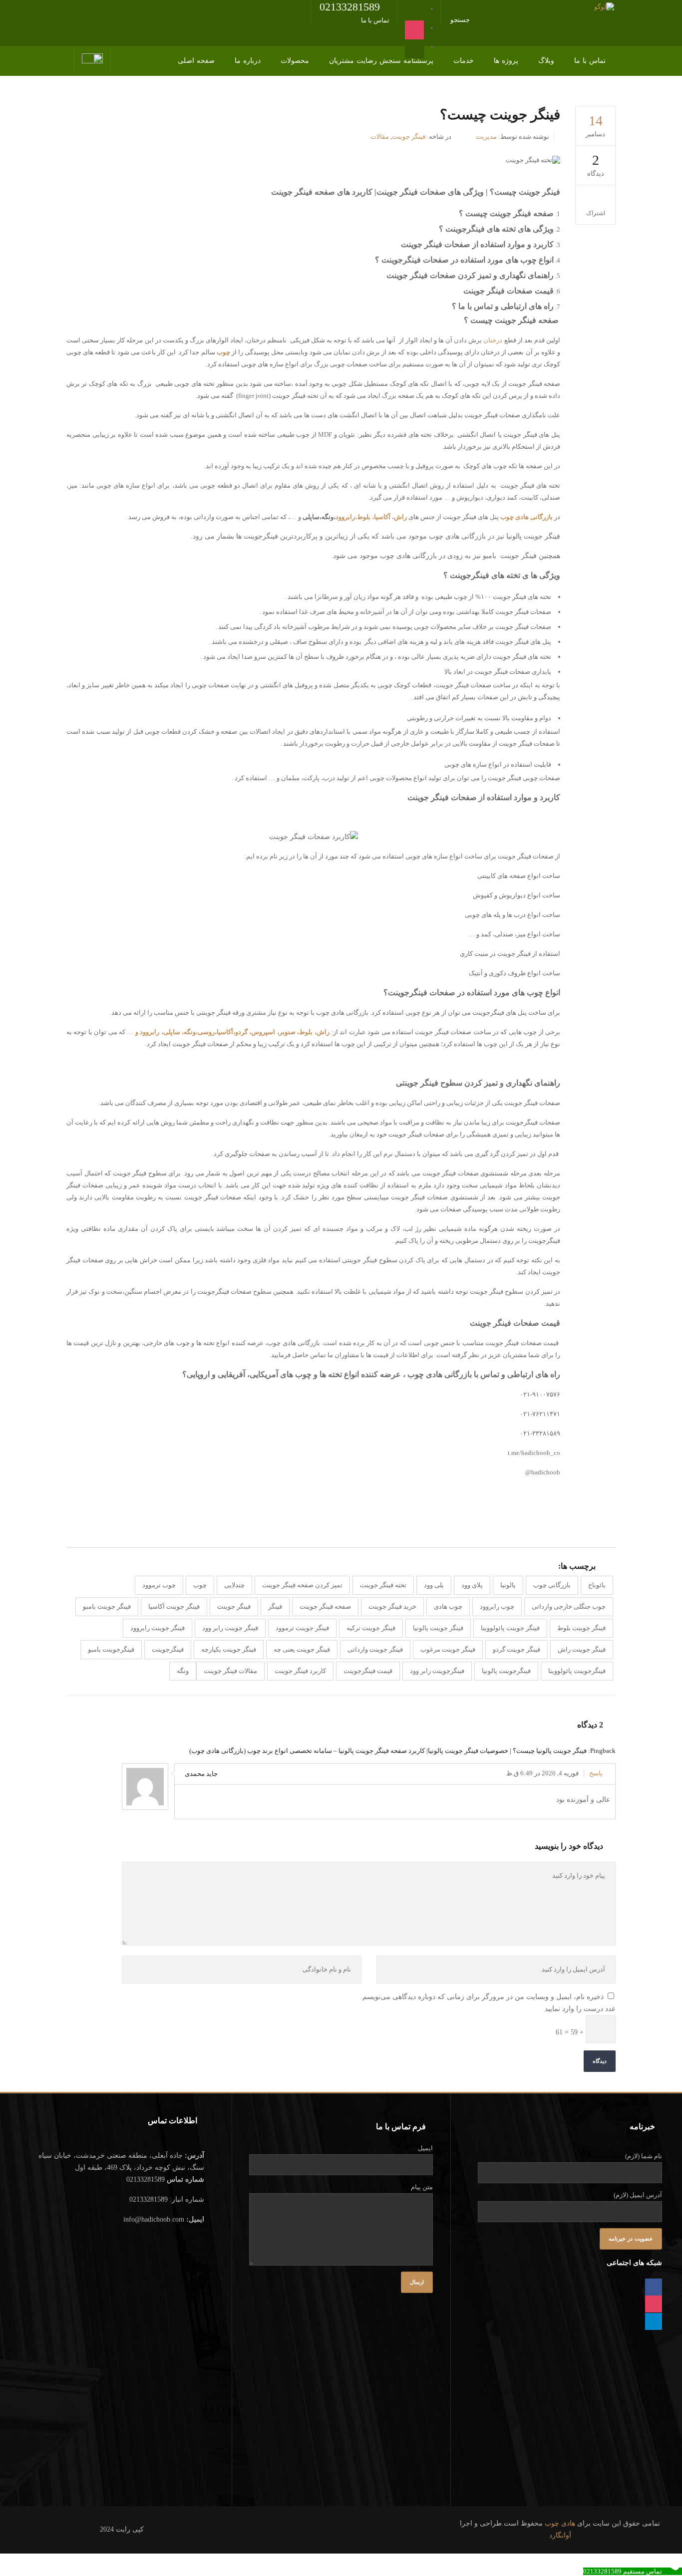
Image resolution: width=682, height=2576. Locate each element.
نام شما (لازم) (644, 2156)
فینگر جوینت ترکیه (371, 1628)
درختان (493, 340)
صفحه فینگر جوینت (325, 1606)
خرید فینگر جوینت (392, 1606)
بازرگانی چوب (552, 1585)
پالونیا (508, 1585)
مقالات (380, 137)
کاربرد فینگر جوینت (300, 1671)
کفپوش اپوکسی (537, 1511)
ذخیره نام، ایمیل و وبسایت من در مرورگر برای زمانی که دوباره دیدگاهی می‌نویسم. (482, 1997)
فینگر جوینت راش (582, 1649)
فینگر (275, 1606)
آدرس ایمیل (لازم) (638, 2195)
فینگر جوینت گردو (516, 1649)
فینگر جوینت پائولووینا (510, 1628)
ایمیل (425, 2148)
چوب (200, 1585)
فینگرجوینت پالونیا (506, 1671)
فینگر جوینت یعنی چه (302, 1649)
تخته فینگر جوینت (383, 1585)
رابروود (345, 517)
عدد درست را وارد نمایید (580, 2009)
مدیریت (486, 137)
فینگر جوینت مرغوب (448, 1649)
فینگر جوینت (409, 137)
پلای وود (472, 1585)
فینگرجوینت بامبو (111, 1649)
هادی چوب (560, 2523)
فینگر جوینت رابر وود (230, 1628)
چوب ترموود (159, 1585)
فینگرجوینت (168, 1649)
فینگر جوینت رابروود (158, 1628)
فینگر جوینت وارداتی (375, 1649)
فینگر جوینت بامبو (107, 1606)
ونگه (183, 1671)
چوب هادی (448, 1606)
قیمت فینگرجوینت (368, 1671)
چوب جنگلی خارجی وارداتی (569, 1606)
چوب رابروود (497, 1606)
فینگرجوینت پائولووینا (577, 1671)
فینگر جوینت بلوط (581, 1628)
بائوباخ (597, 1585)
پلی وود (434, 1585)
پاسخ (596, 1773)
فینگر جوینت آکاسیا (174, 1606)
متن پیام (422, 2187)
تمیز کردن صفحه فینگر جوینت (302, 1585)
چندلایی (234, 1585)
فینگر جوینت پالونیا (438, 1628)
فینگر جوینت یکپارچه (229, 1649)
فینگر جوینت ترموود (302, 1628)
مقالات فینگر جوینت (230, 1671)
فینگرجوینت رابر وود (437, 1671)
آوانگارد (560, 2535)
